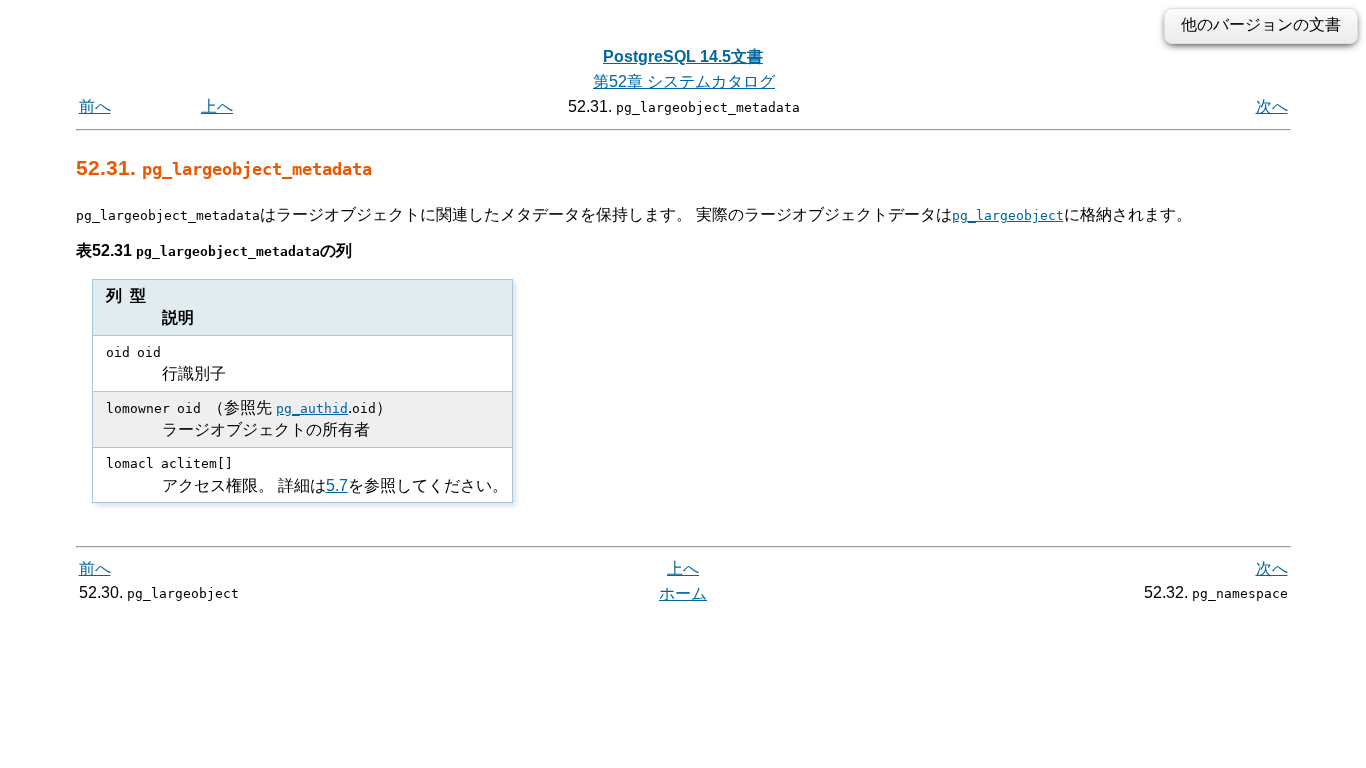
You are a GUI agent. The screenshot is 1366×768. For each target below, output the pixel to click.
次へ (1272, 106)
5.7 (337, 485)
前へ (95, 106)
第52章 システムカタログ (684, 81)
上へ (217, 106)
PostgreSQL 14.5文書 (683, 56)
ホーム (683, 593)
